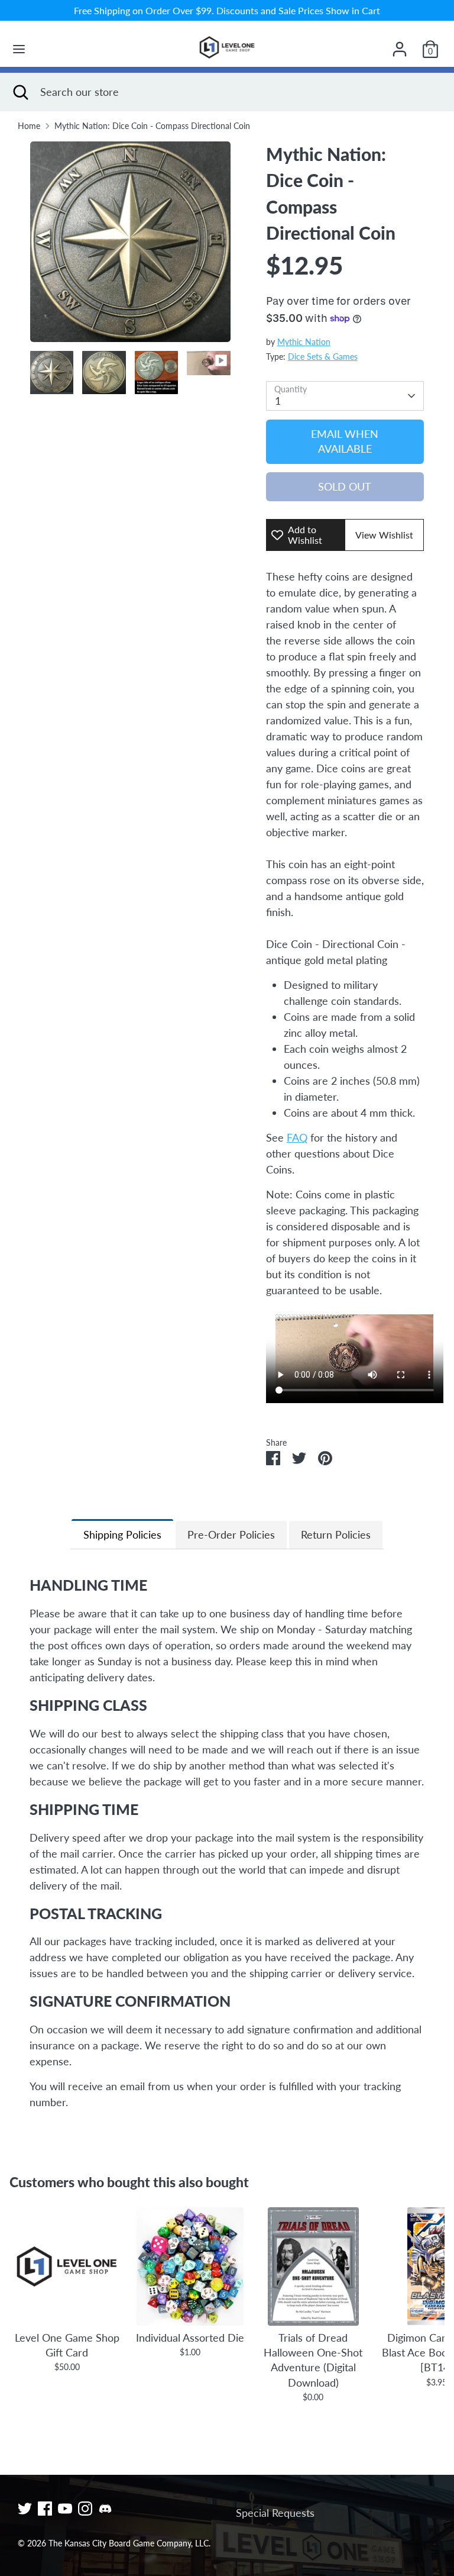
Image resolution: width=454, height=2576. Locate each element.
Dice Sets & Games (323, 357)
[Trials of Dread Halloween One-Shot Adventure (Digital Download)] (313, 2267)
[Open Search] (20, 92)
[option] (130, 246)
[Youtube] (65, 2509)
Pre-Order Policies (231, 1534)
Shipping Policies (122, 1534)
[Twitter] (25, 2509)
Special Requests (275, 2513)
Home (29, 126)
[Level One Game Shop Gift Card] (67, 2267)
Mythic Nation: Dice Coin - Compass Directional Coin (152, 126)
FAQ (297, 1137)
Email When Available (345, 441)
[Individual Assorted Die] (190, 2267)
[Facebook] (45, 2509)
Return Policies (336, 1534)
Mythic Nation (304, 342)
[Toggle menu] (19, 49)
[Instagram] (85, 2509)
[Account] (400, 45)
